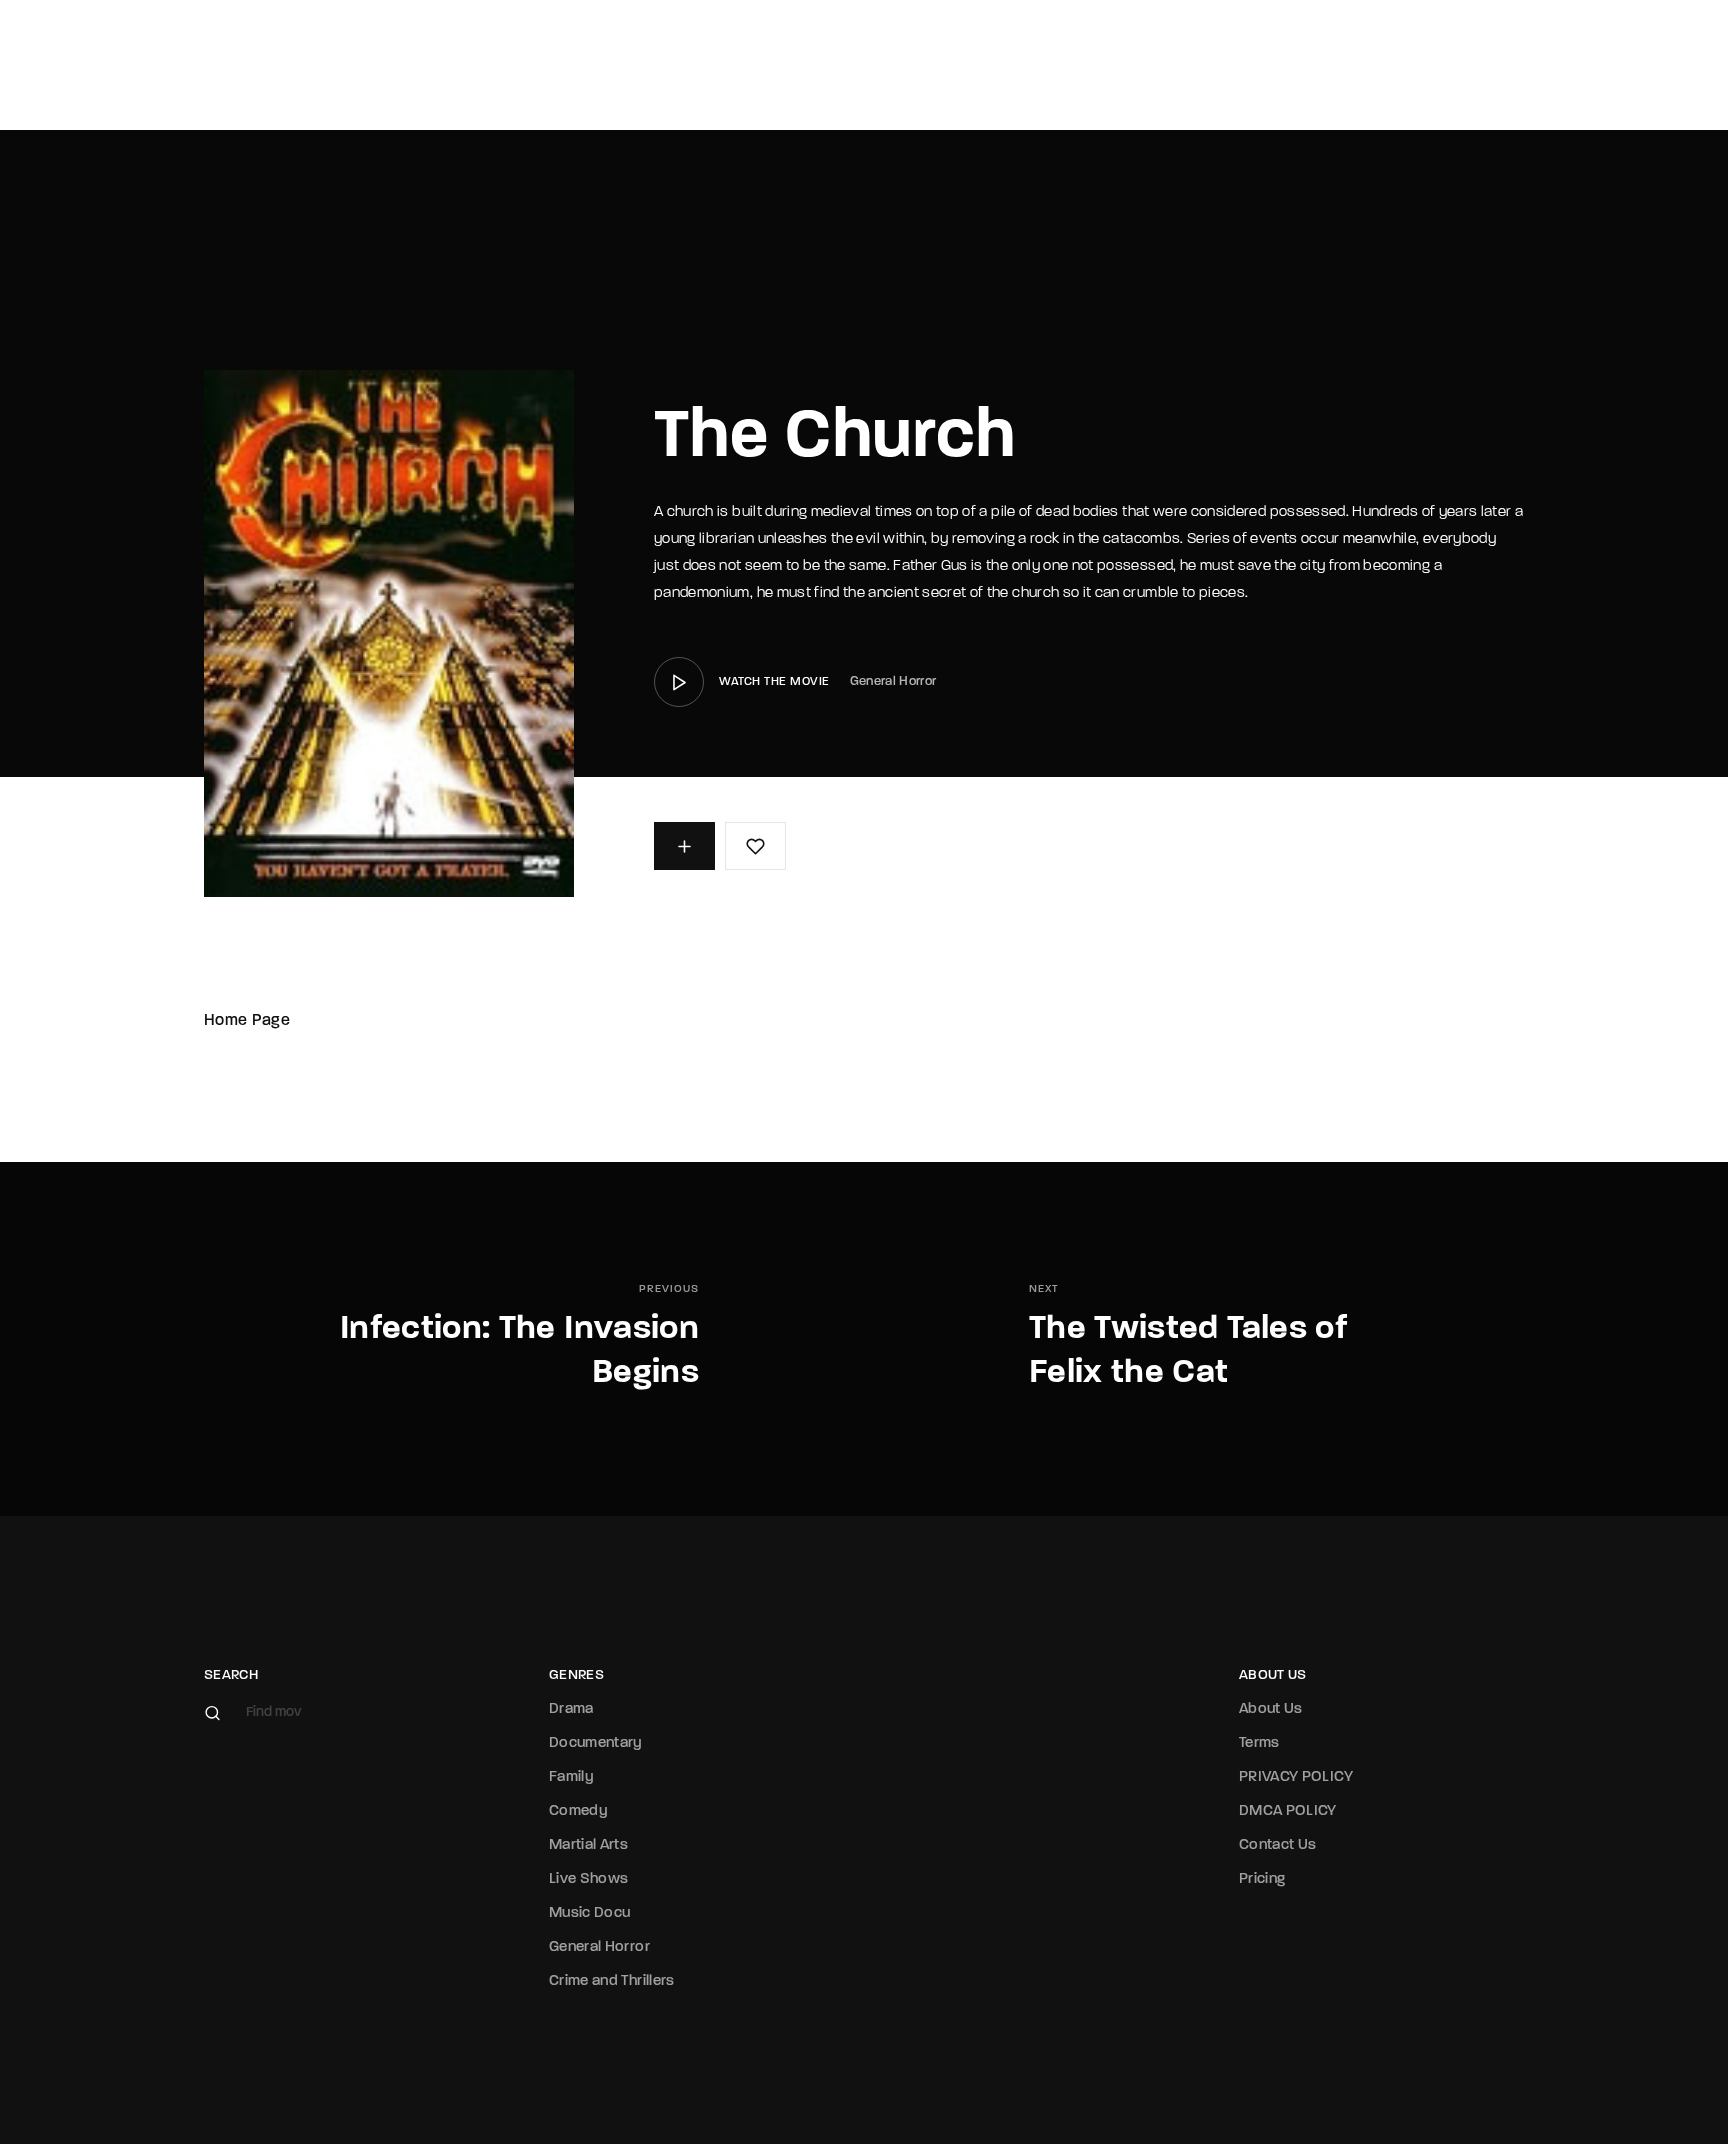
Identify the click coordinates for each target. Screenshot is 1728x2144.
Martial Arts (588, 1845)
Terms (1259, 1743)
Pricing (1262, 1879)
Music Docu (590, 1913)
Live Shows (589, 1879)
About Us (1271, 1709)
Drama (571, 1709)
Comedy (578, 1811)
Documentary (596, 1743)
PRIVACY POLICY (1296, 1777)
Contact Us (1278, 1845)
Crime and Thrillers (612, 1981)
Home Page (247, 1021)
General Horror (893, 681)
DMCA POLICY (1288, 1811)
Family (571, 1777)
